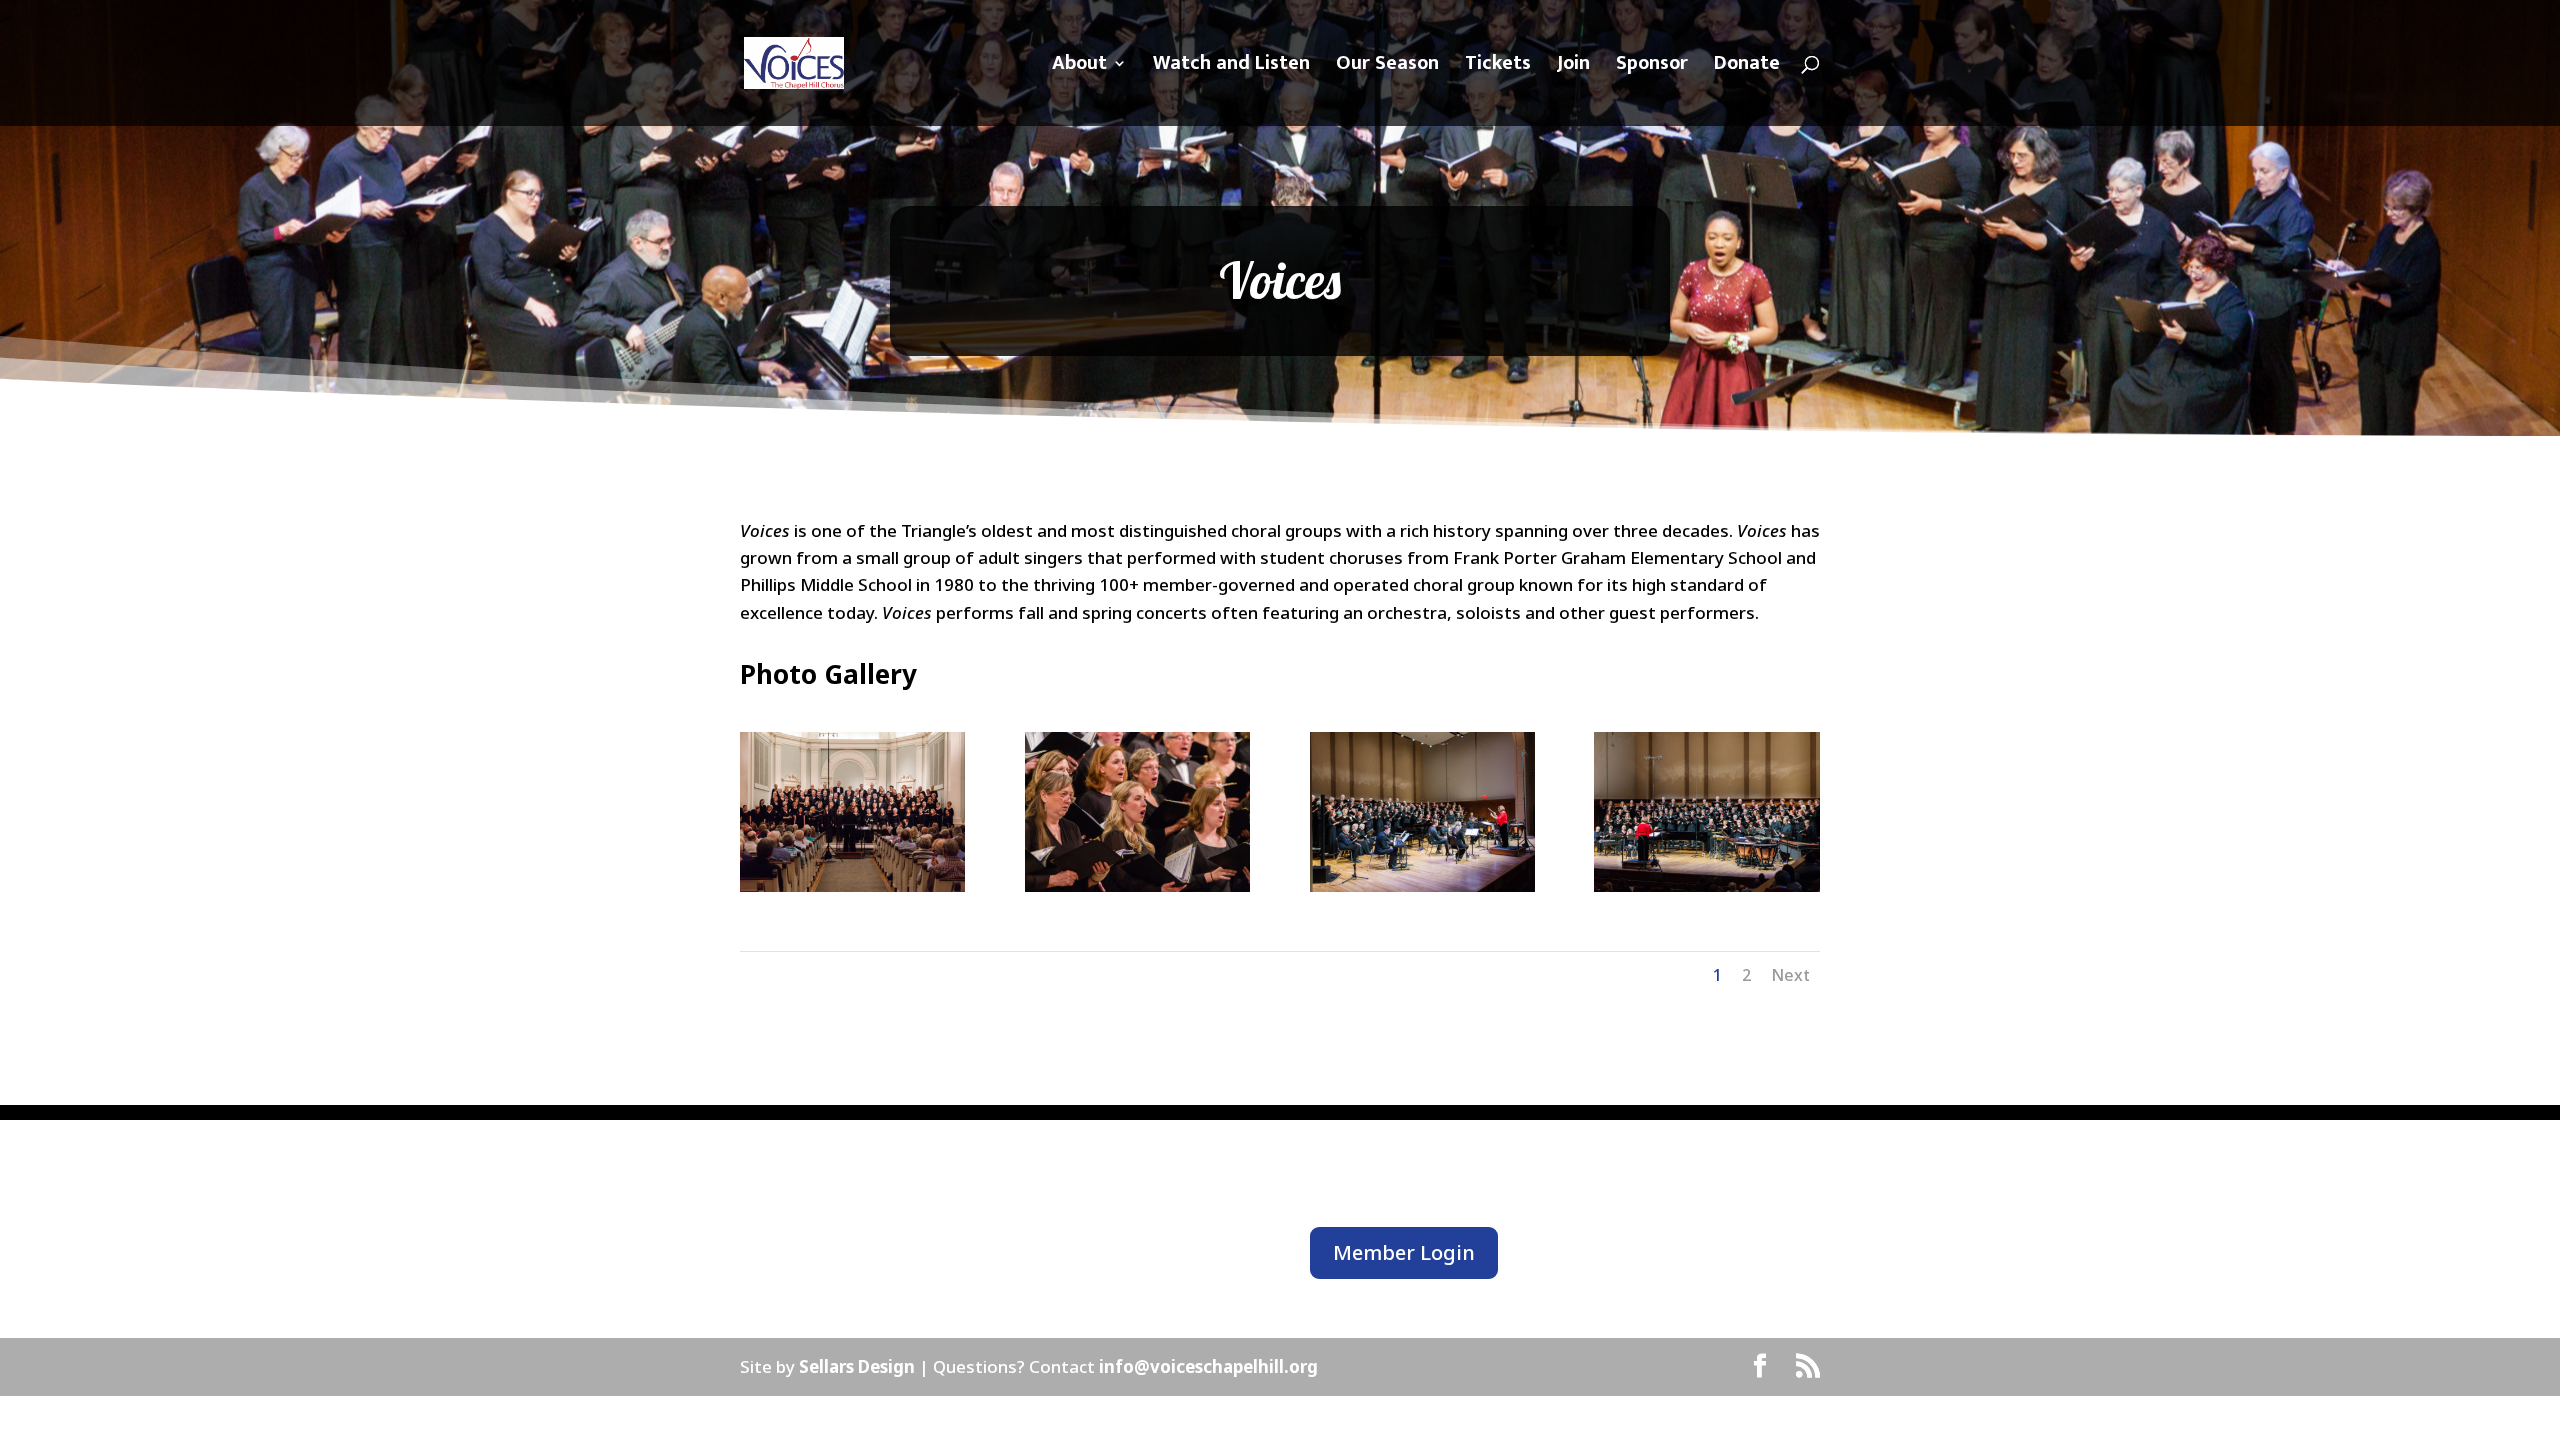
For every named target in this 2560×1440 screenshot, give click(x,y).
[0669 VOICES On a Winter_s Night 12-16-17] (1422, 885)
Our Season (1387, 68)
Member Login (1404, 1252)
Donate (1747, 68)
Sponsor (1652, 68)
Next (1790, 975)
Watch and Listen (1231, 68)
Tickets (1498, 68)
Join (1573, 68)
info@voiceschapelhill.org (1208, 1366)
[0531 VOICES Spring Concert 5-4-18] (852, 885)
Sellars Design (859, 1366)
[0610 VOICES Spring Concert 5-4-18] (1137, 885)
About (1079, 68)
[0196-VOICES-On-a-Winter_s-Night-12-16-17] (1706, 885)
